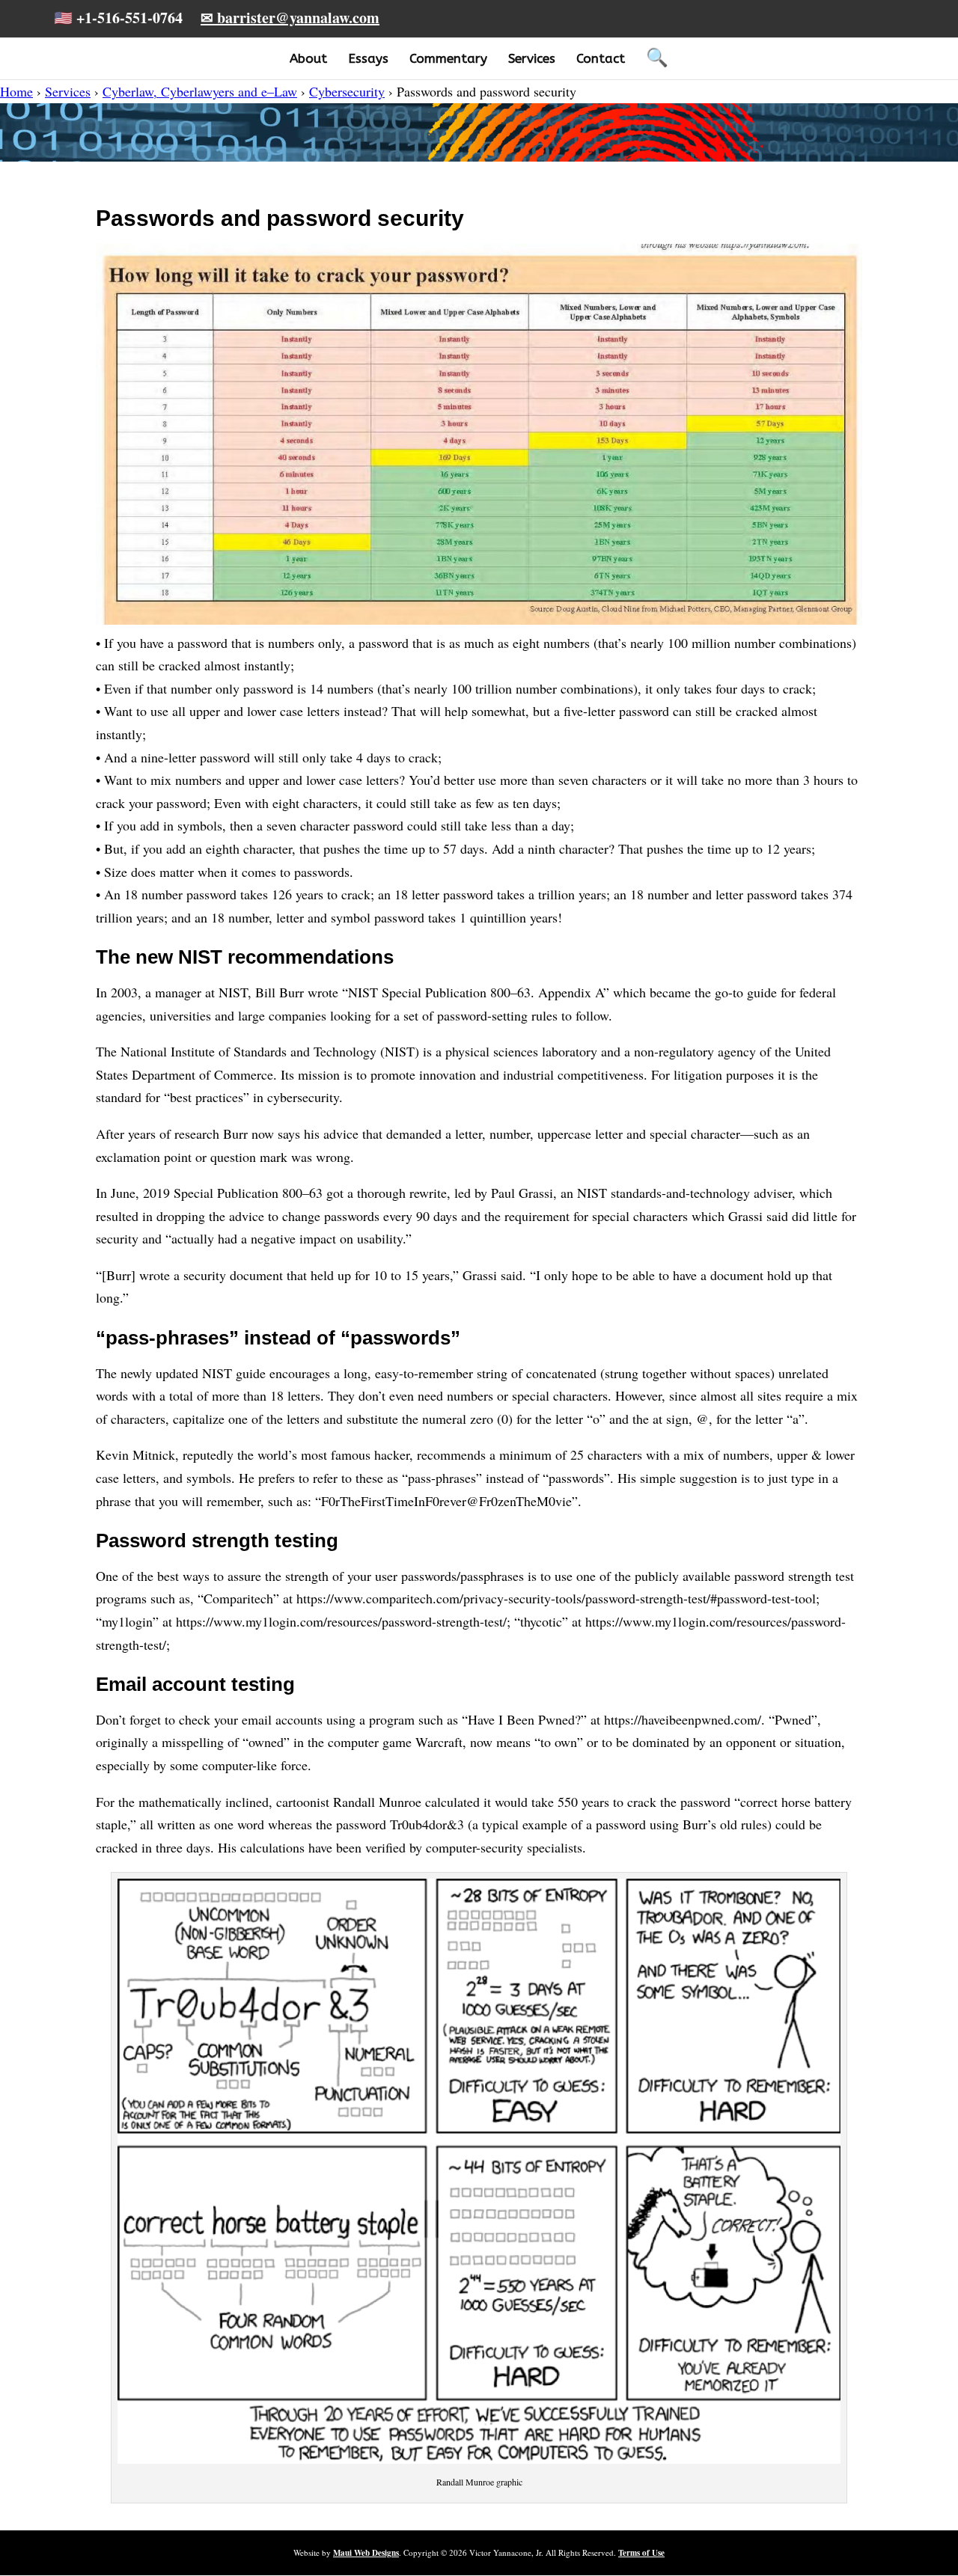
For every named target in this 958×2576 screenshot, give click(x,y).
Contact (601, 58)
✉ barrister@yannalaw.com (290, 18)
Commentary (448, 58)
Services (532, 58)
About (308, 58)
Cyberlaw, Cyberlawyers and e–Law (200, 91)
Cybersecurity (347, 91)
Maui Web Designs (366, 2553)
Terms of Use (641, 2553)
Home (16, 91)
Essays (368, 58)
